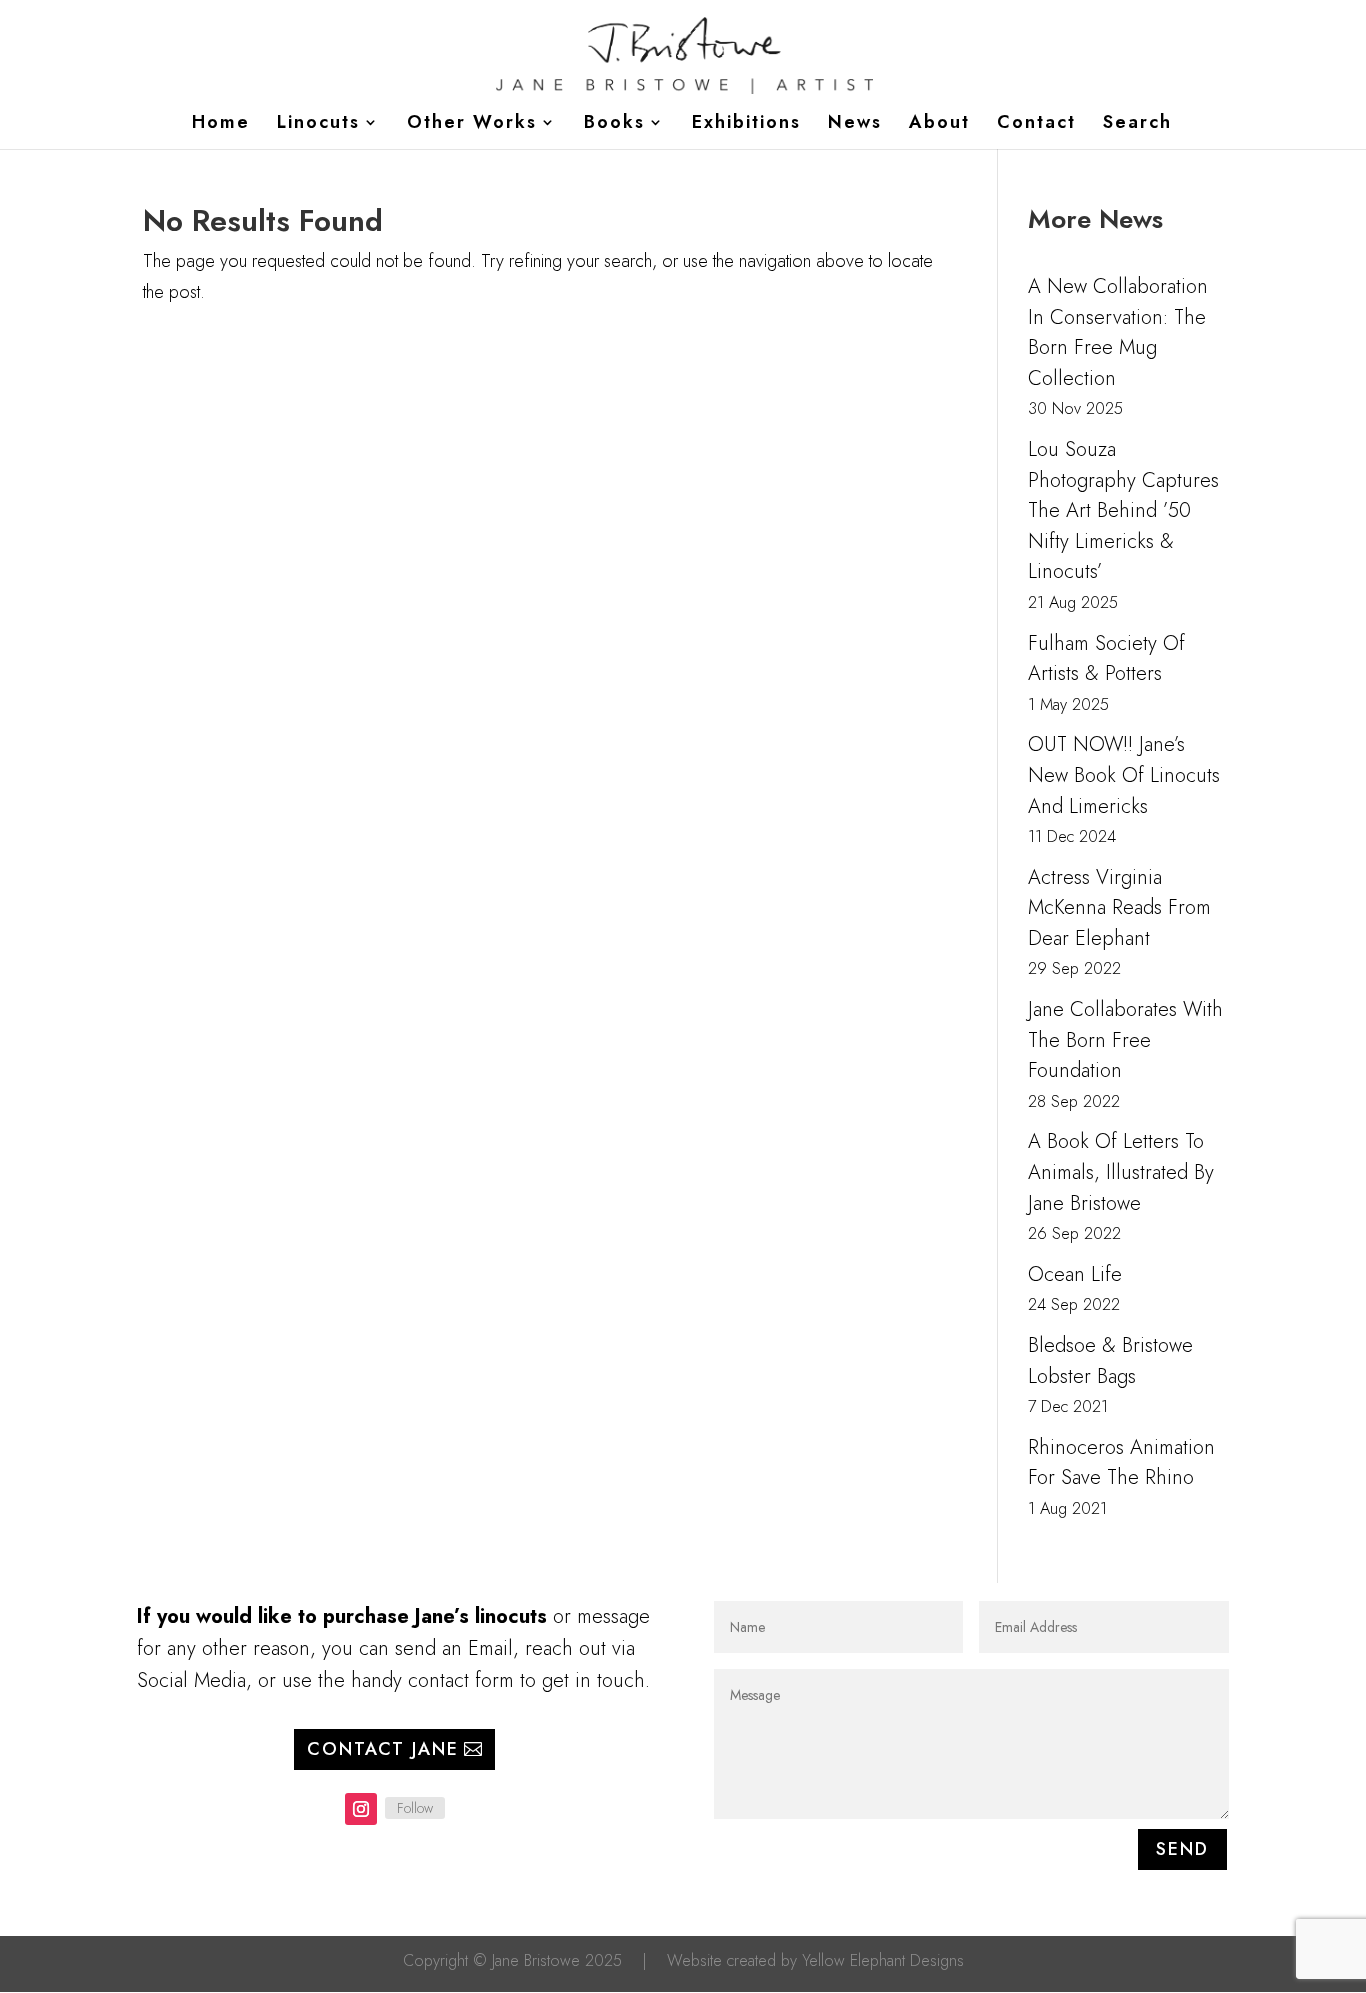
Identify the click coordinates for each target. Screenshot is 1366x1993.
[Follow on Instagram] (361, 1809)
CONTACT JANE (383, 1749)
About (939, 125)
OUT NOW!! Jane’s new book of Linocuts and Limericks (1124, 775)
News (855, 125)
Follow (415, 1808)
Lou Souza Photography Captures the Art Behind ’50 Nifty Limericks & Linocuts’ (1123, 510)
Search (1137, 125)
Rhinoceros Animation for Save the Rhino (1121, 1463)
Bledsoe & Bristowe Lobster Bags (1110, 1361)
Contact (1036, 125)
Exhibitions (746, 125)
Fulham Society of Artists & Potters (1106, 659)
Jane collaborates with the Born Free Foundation (1125, 1040)
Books (614, 125)
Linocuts (318, 125)
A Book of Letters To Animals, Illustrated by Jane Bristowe (1121, 1172)
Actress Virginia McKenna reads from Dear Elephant (1119, 908)
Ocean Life (1075, 1274)
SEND (1182, 1849)
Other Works (472, 125)
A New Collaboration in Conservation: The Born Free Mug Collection (1118, 332)
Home (221, 125)
